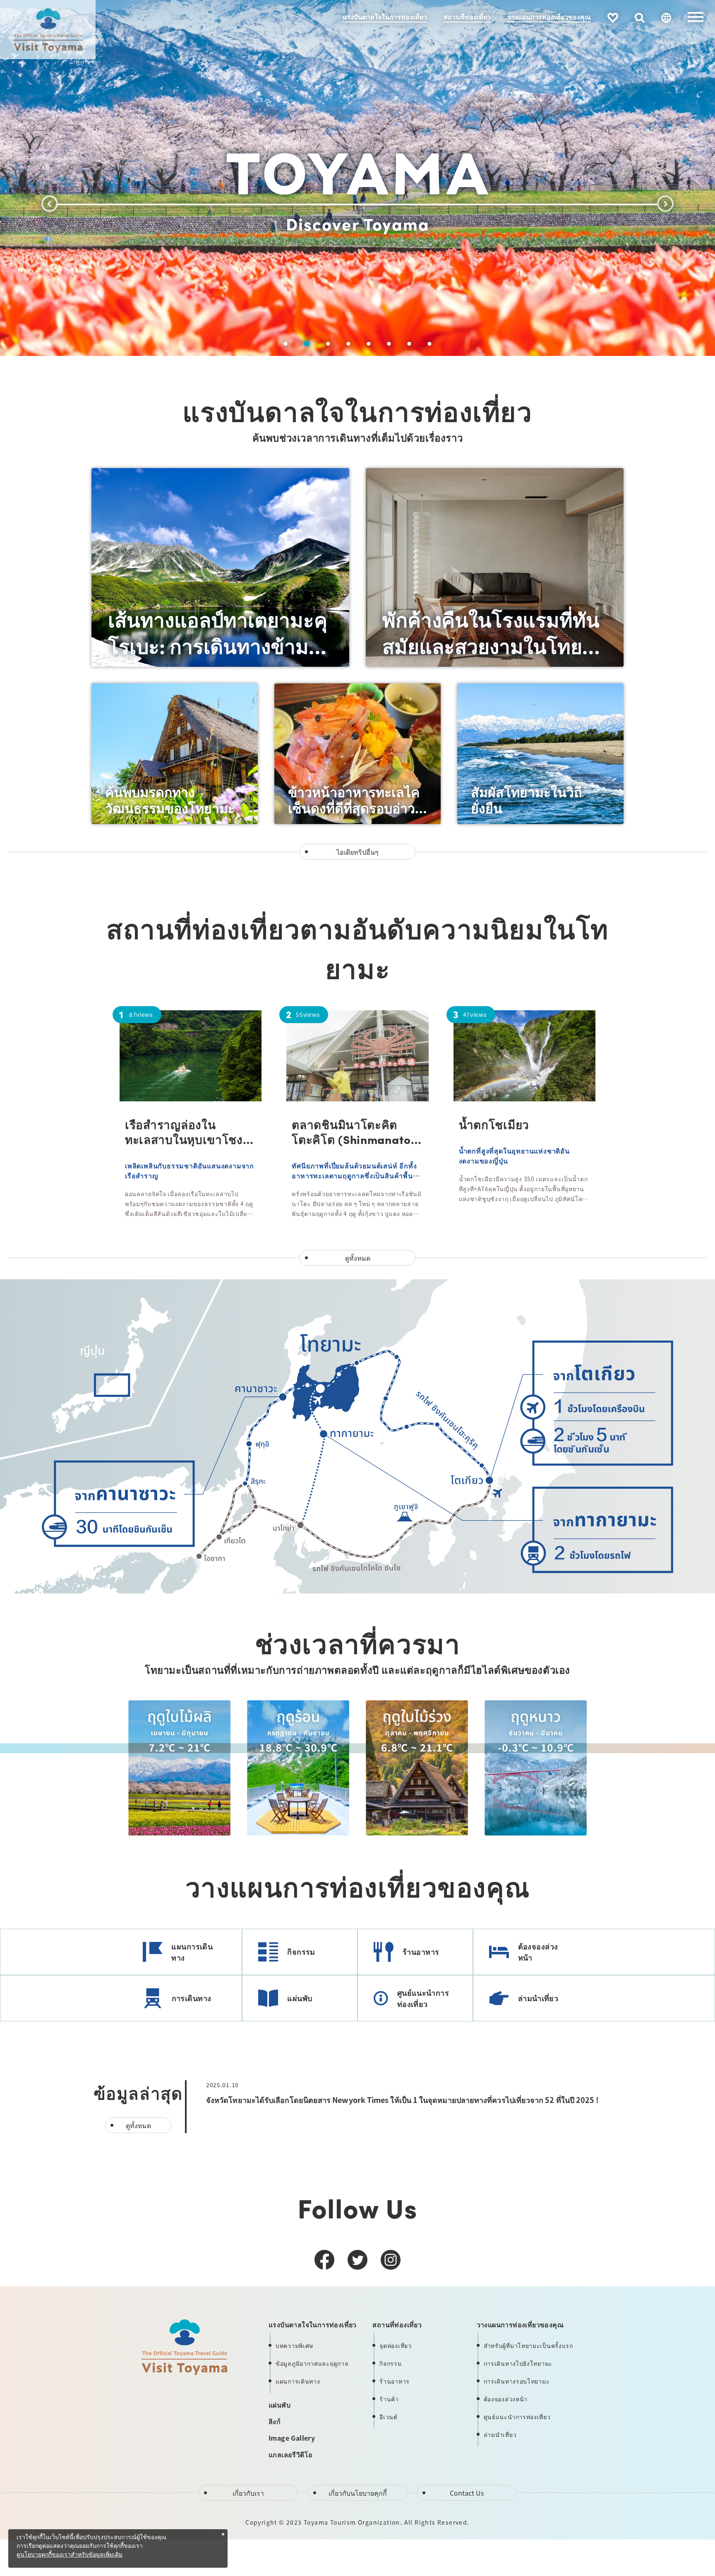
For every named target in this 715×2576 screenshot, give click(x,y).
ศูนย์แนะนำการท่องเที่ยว (423, 1998)
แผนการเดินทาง (192, 1952)
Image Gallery (292, 2438)
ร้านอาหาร (421, 1951)
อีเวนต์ (389, 2417)
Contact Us (467, 2493)
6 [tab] (389, 344)
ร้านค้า (389, 2399)
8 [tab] (430, 344)
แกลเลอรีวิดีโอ (290, 2454)
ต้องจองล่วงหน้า (538, 1952)
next (665, 204)
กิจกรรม (301, 1951)
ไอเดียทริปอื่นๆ (357, 852)
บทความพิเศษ (294, 2345)
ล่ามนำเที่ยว (538, 1998)
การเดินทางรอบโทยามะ (517, 2381)
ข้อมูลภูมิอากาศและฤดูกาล (312, 2363)
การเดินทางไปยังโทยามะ (518, 2363)
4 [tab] (349, 344)
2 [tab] (306, 344)
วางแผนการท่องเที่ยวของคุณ (549, 17)
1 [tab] (286, 344)
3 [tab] (327, 344)
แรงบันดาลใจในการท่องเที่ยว (385, 17)
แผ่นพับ (300, 1998)
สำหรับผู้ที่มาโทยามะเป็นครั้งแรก (528, 2345)
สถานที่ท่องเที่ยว (467, 17)
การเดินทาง (192, 1998)
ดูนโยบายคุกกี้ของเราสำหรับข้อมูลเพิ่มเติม (70, 2555)
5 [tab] (369, 344)
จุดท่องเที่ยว (395, 2345)
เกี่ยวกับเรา (248, 2493)
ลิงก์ (275, 2421)
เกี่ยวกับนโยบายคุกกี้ (358, 2493)
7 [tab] (409, 344)
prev (50, 204)
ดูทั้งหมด (358, 1258)
